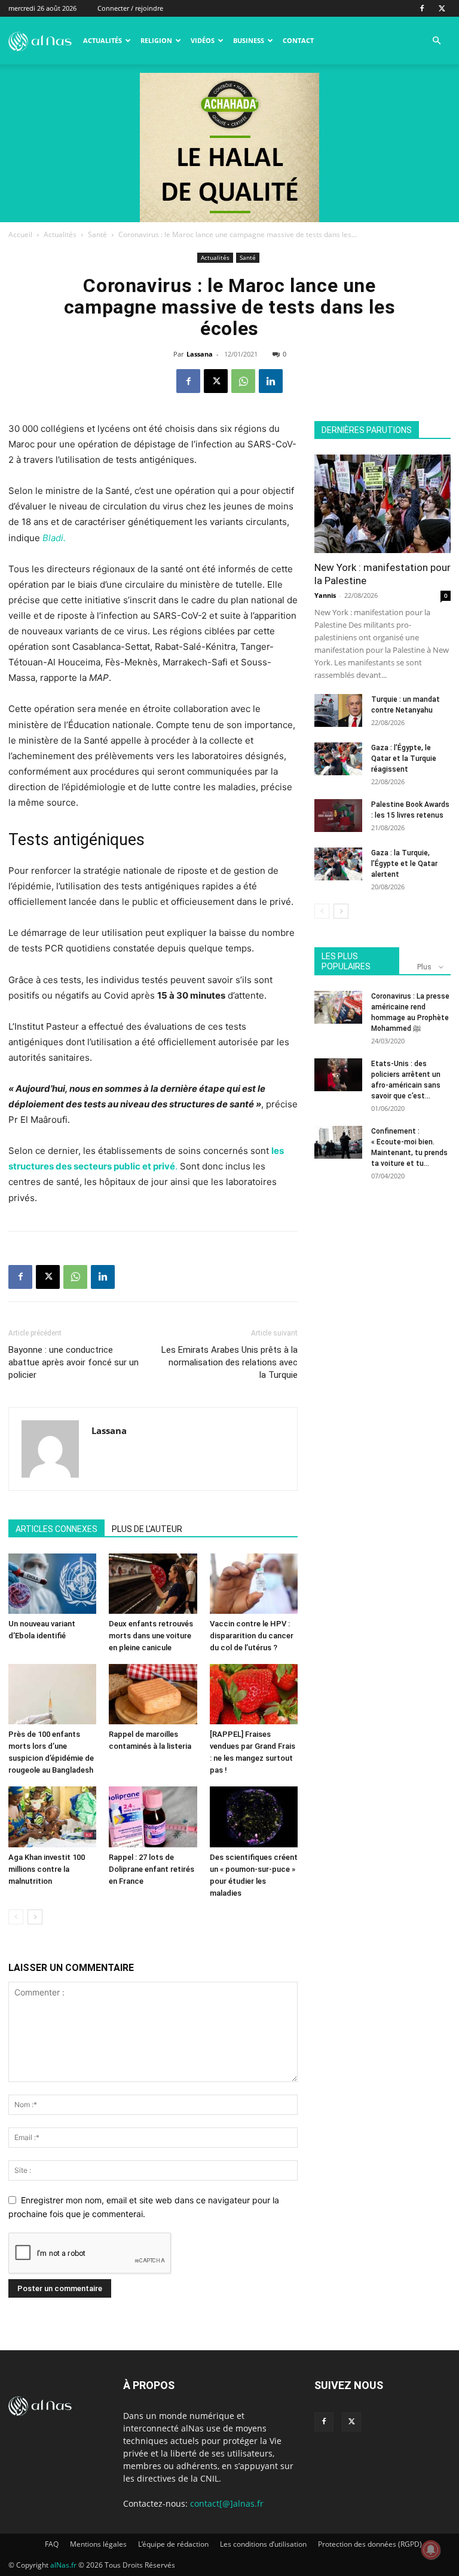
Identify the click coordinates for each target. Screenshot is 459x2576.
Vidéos (203, 40)
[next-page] (35, 1917)
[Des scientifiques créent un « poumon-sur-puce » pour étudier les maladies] (254, 1817)
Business (249, 40)
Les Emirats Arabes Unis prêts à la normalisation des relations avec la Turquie (229, 1362)
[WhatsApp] (243, 381)
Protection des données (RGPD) (370, 2544)
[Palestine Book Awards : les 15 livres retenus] (338, 816)
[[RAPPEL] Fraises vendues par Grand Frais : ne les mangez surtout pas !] (254, 1694)
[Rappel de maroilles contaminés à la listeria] (153, 1694)
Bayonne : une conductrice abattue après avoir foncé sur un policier (74, 1362)
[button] (436, 41)
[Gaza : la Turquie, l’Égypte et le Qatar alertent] (338, 864)
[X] (442, 8)
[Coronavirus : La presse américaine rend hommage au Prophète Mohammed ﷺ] (338, 1007)
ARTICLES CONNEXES (56, 1529)
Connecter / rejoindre (130, 8)
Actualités (102, 40)
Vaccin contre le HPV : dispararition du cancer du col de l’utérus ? (252, 1636)
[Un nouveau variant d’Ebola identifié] (52, 1584)
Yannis (325, 595)
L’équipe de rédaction (173, 2544)
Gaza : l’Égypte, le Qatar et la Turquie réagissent (404, 759)
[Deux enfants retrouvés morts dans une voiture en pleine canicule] (153, 1584)
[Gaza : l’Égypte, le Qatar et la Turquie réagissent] (338, 759)
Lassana (200, 354)
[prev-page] (16, 1917)
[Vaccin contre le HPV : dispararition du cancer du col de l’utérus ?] (254, 1584)
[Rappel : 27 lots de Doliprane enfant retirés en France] (153, 1817)
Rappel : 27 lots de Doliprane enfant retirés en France (152, 1869)
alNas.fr (63, 2565)
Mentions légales (98, 2544)
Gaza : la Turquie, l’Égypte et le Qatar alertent (404, 864)
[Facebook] (422, 8)
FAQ (52, 2544)
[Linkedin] (271, 381)
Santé (97, 234)
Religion (156, 40)
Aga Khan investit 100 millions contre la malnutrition (47, 1869)
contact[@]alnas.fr (227, 2503)
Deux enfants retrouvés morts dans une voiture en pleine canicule (151, 1636)
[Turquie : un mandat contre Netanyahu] (338, 710)
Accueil (20, 234)
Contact (298, 40)
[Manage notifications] (431, 2550)
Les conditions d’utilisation (263, 2544)
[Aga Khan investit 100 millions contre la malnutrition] (52, 1817)
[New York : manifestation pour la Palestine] (382, 504)
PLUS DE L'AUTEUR (147, 1529)
